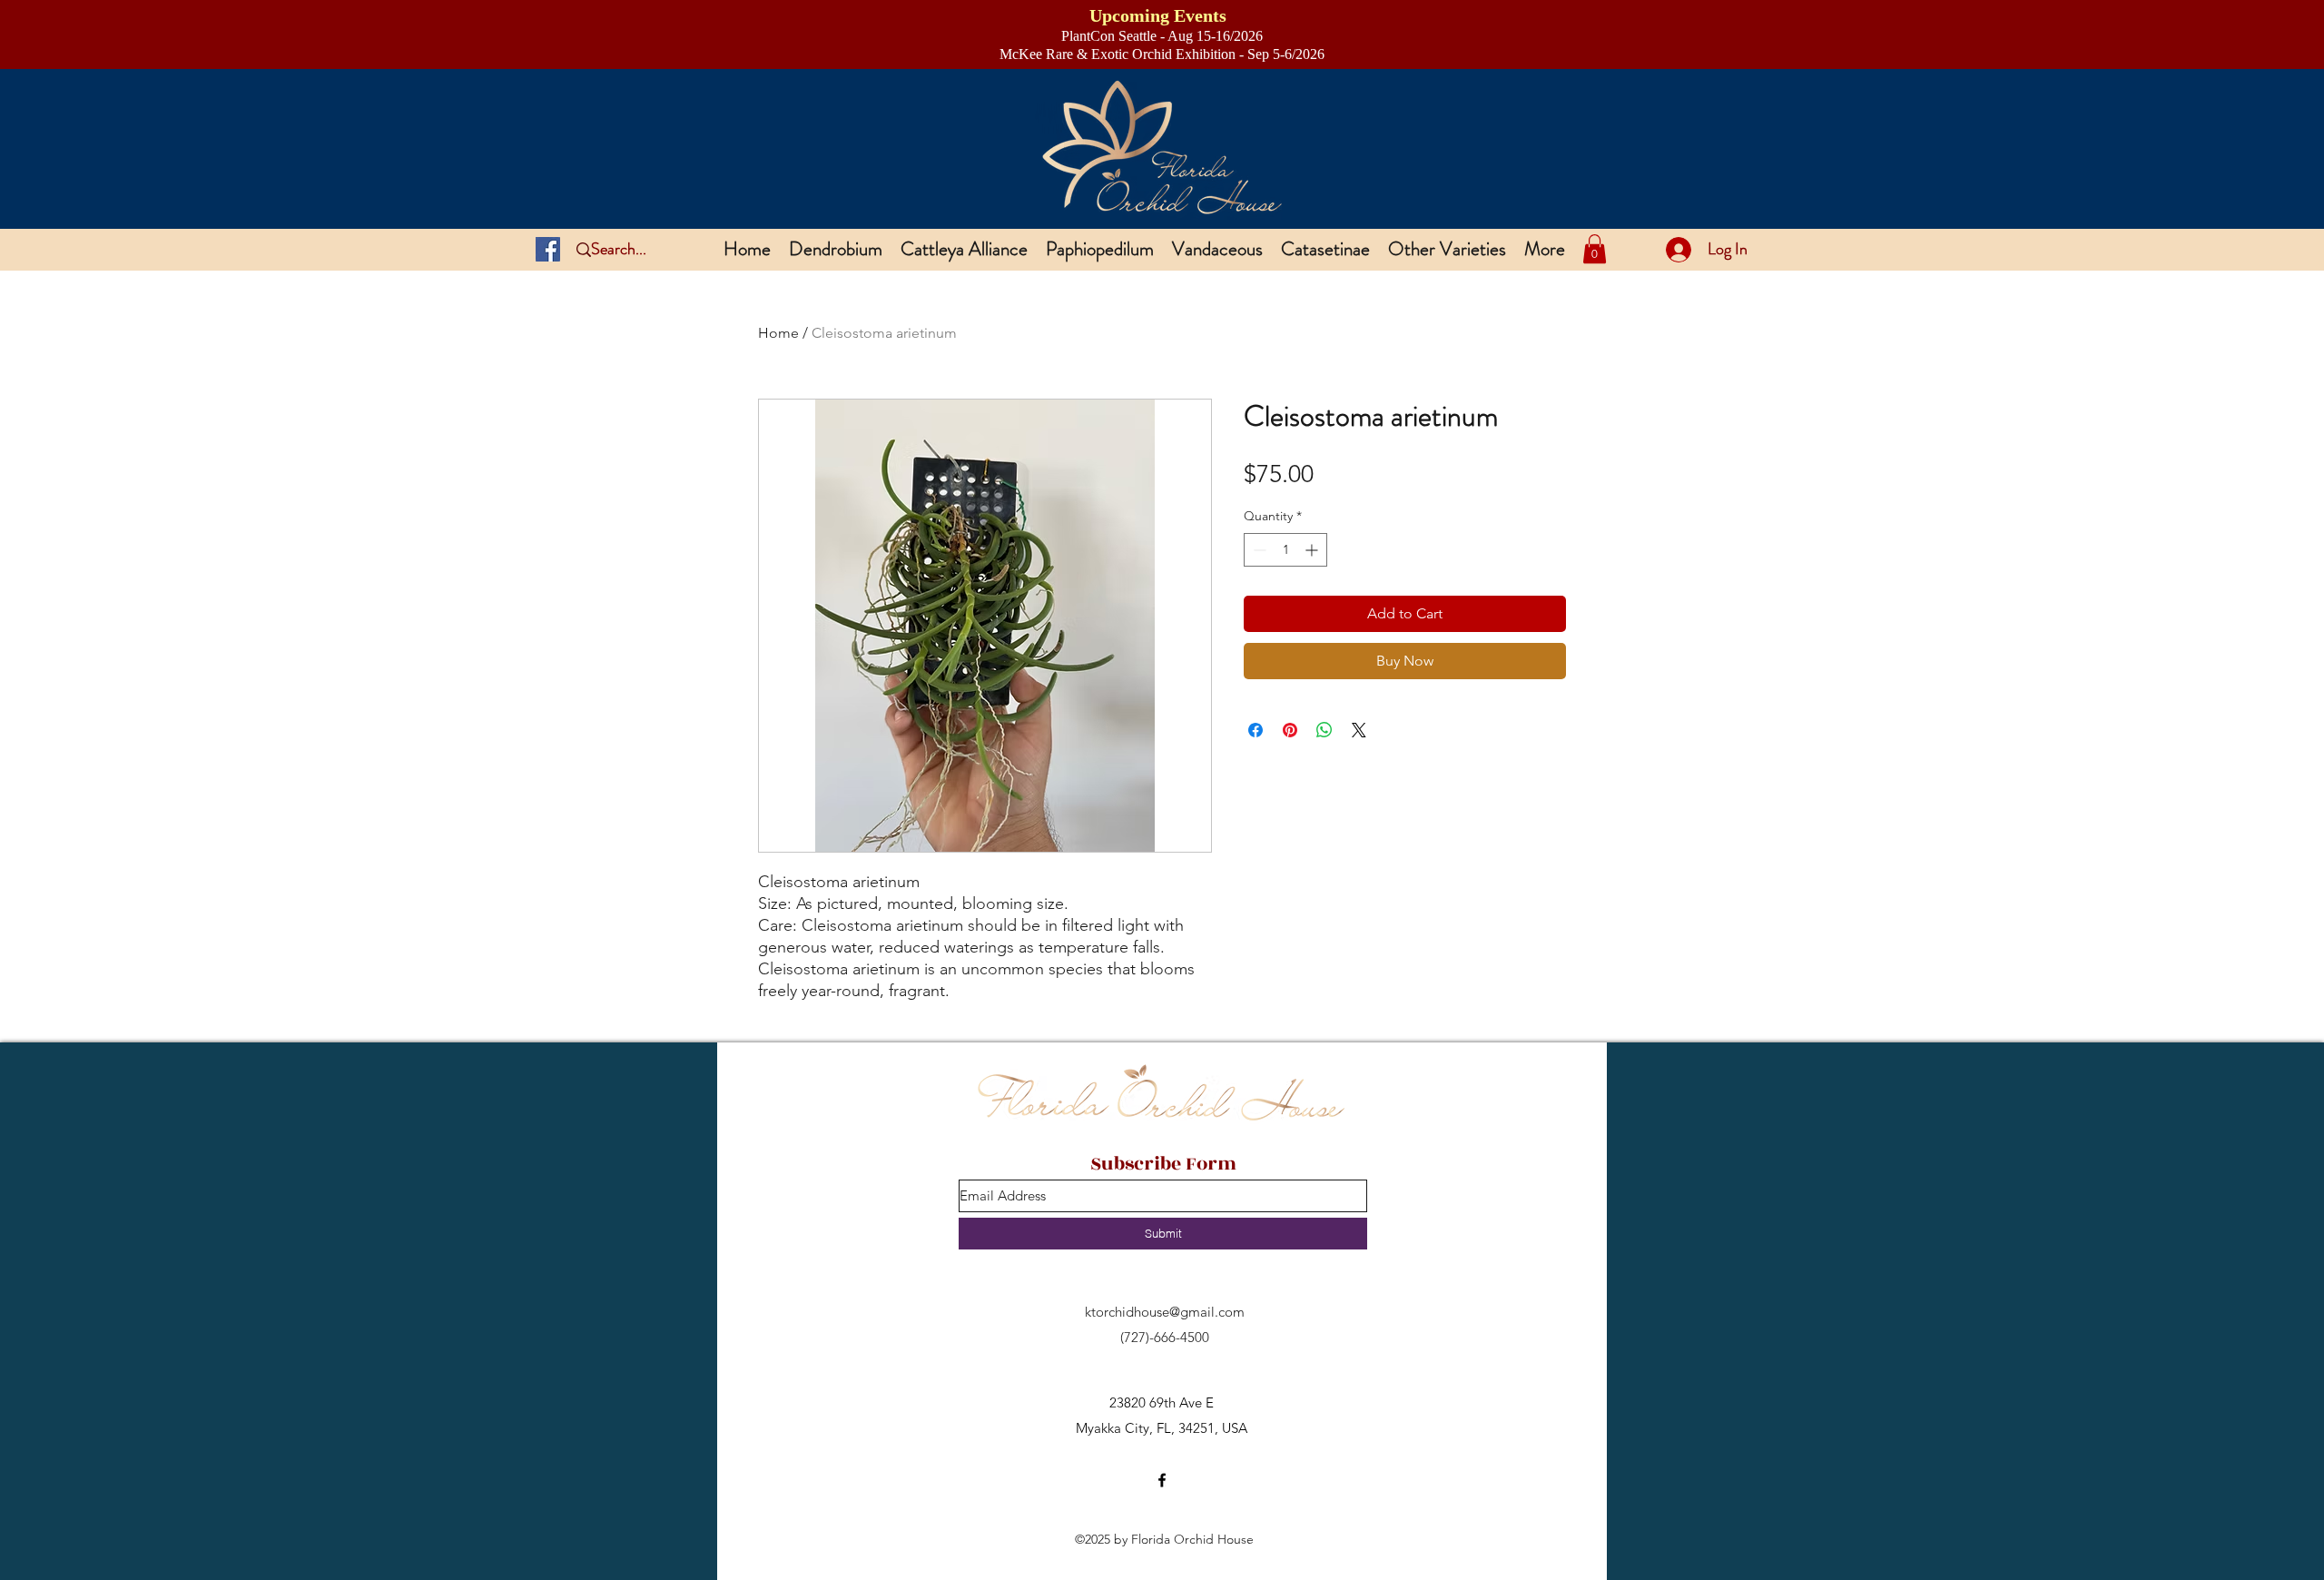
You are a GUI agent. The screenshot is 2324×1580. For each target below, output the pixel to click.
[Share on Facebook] (1256, 730)
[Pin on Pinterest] (1290, 730)
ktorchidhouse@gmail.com (1165, 1312)
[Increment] (1313, 550)
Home (778, 333)
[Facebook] (548, 249)
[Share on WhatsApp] (1324, 730)
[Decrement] (1258, 550)
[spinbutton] (1285, 550)
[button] (1595, 249)
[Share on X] (1359, 730)
